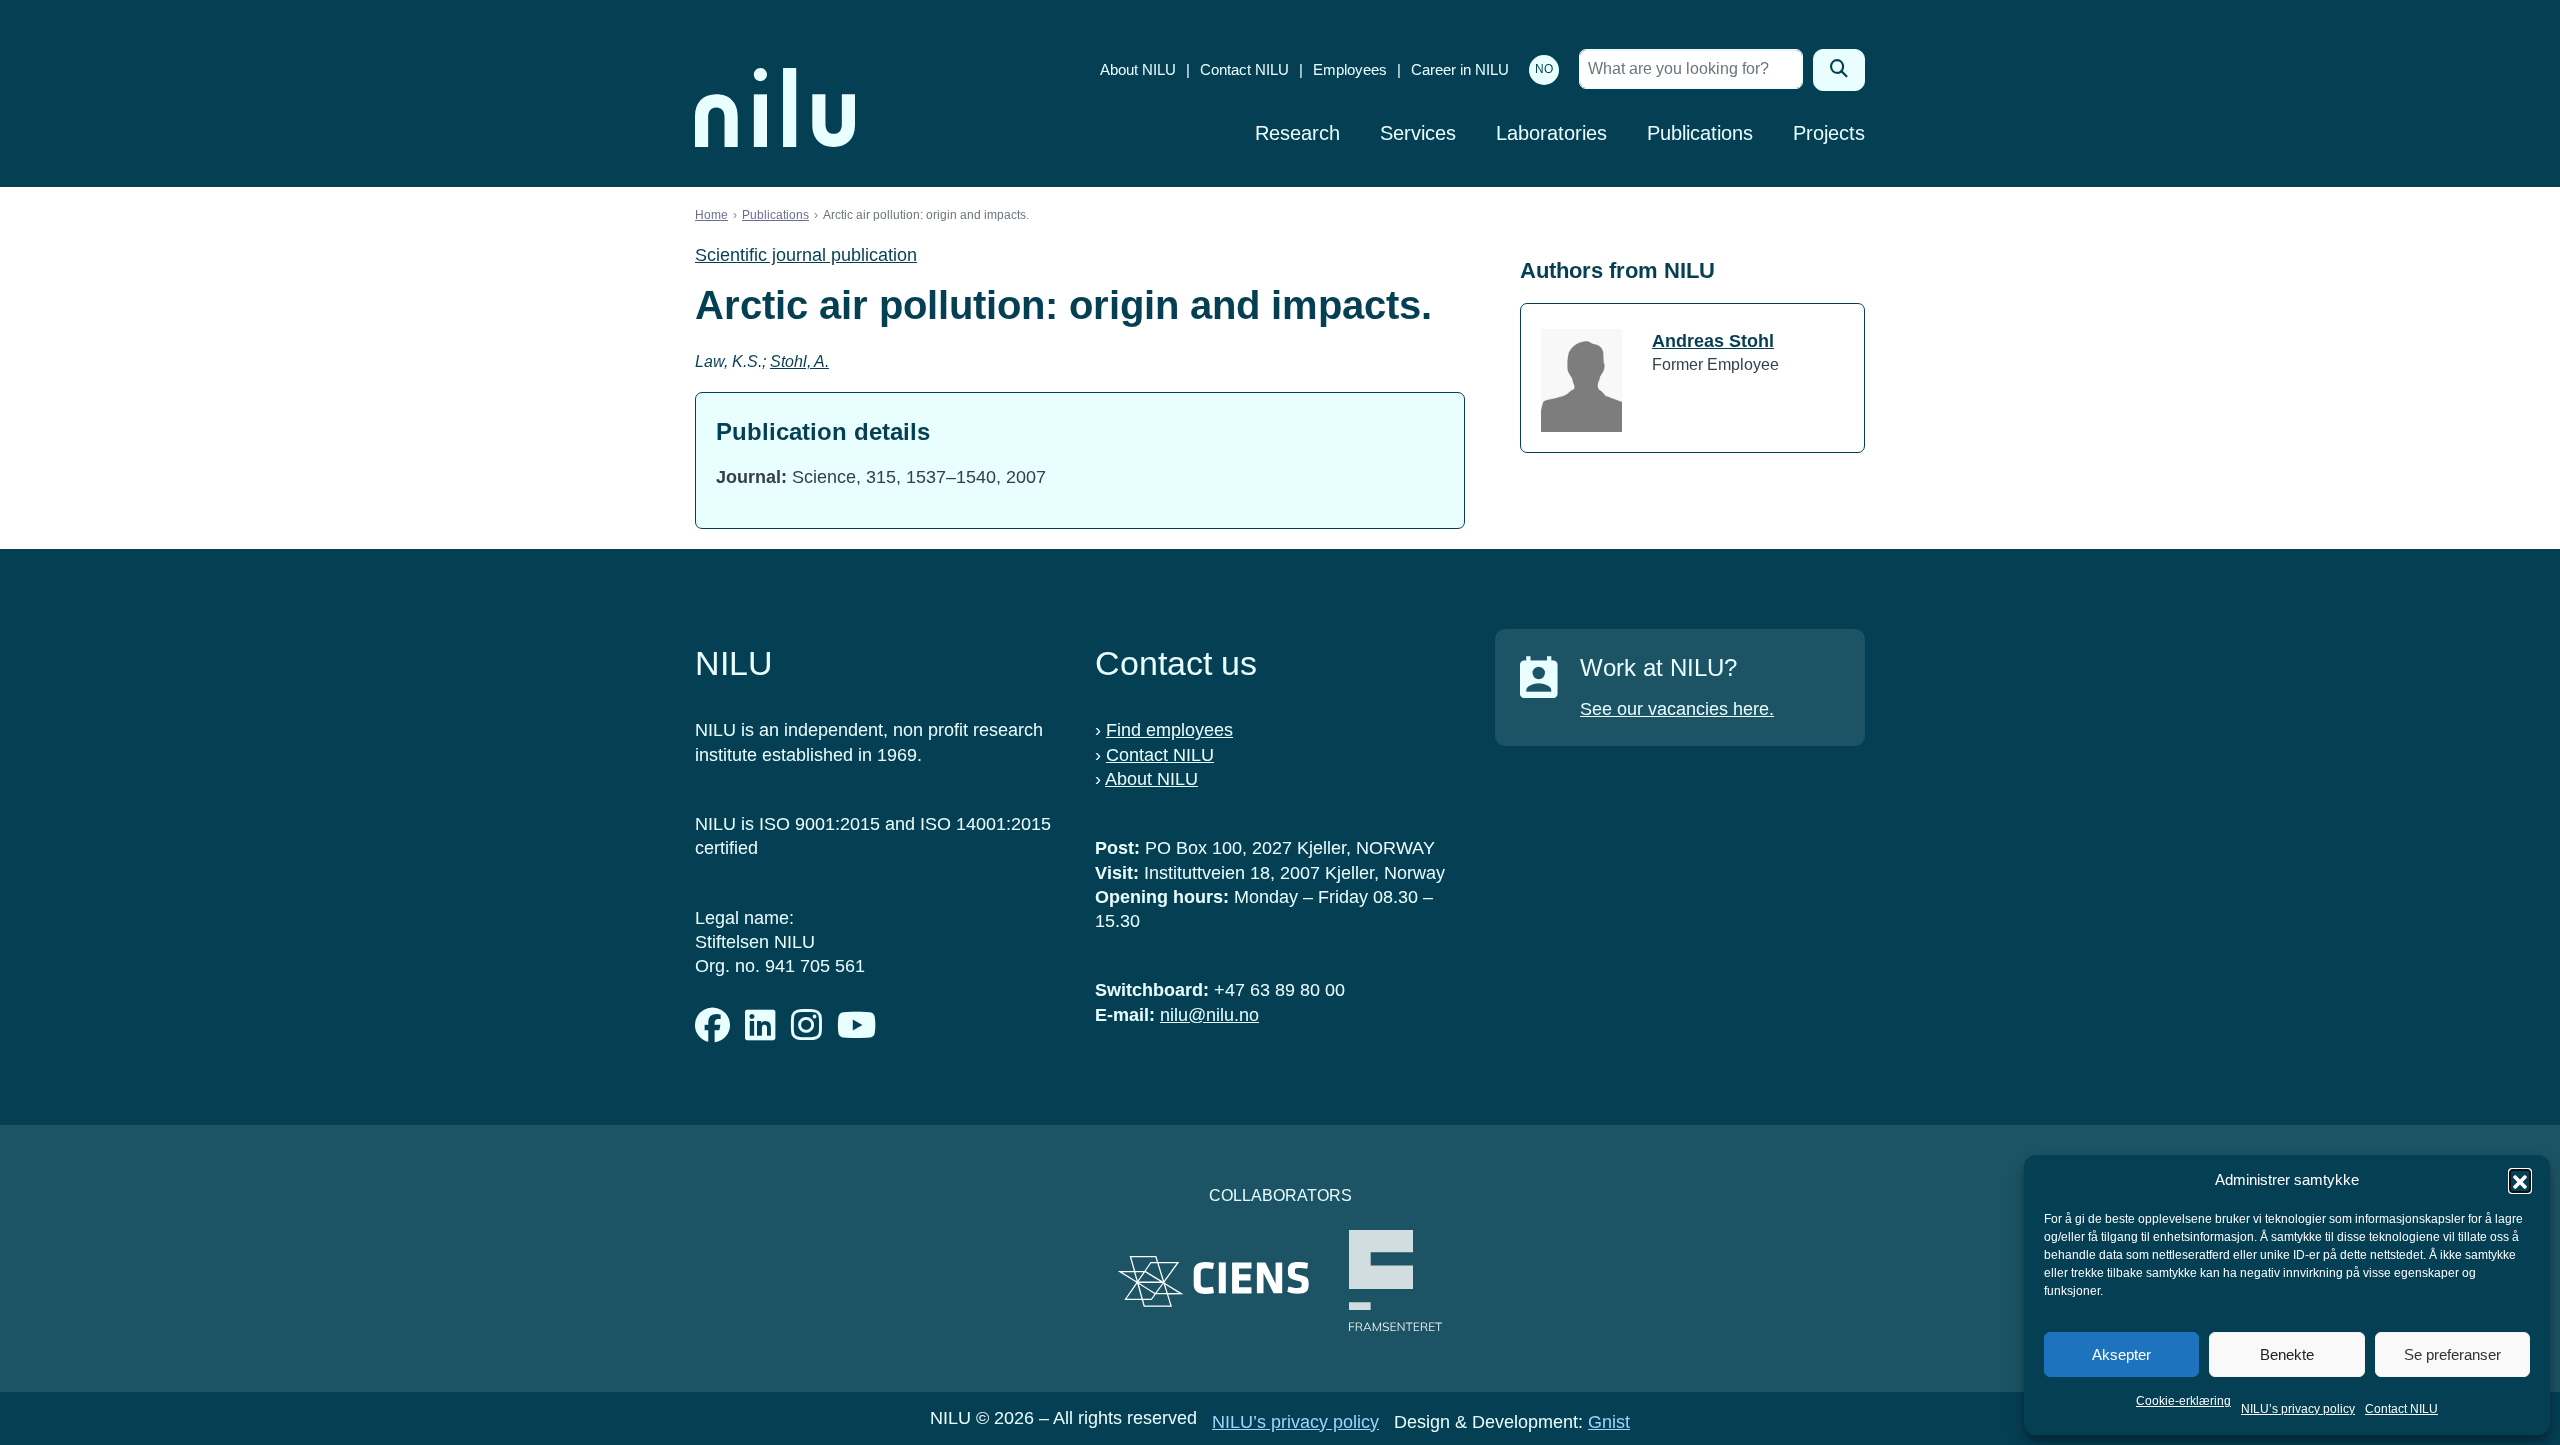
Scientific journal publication (806, 255)
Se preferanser (2452, 1354)
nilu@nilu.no (1209, 1015)
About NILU (1138, 69)
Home (711, 215)
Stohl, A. (799, 361)
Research (1297, 133)
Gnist (1609, 1422)
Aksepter (2121, 1354)
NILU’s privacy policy (2298, 1409)
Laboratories (1551, 133)
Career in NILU (1460, 69)
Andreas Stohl (1713, 341)
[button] (2520, 1180)
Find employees (1169, 730)
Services (1418, 133)
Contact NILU (2401, 1409)
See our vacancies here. (1677, 709)
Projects (1829, 133)
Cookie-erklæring (2183, 1401)
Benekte (2287, 1354)
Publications (1700, 133)
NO (1544, 69)
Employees (1350, 69)
